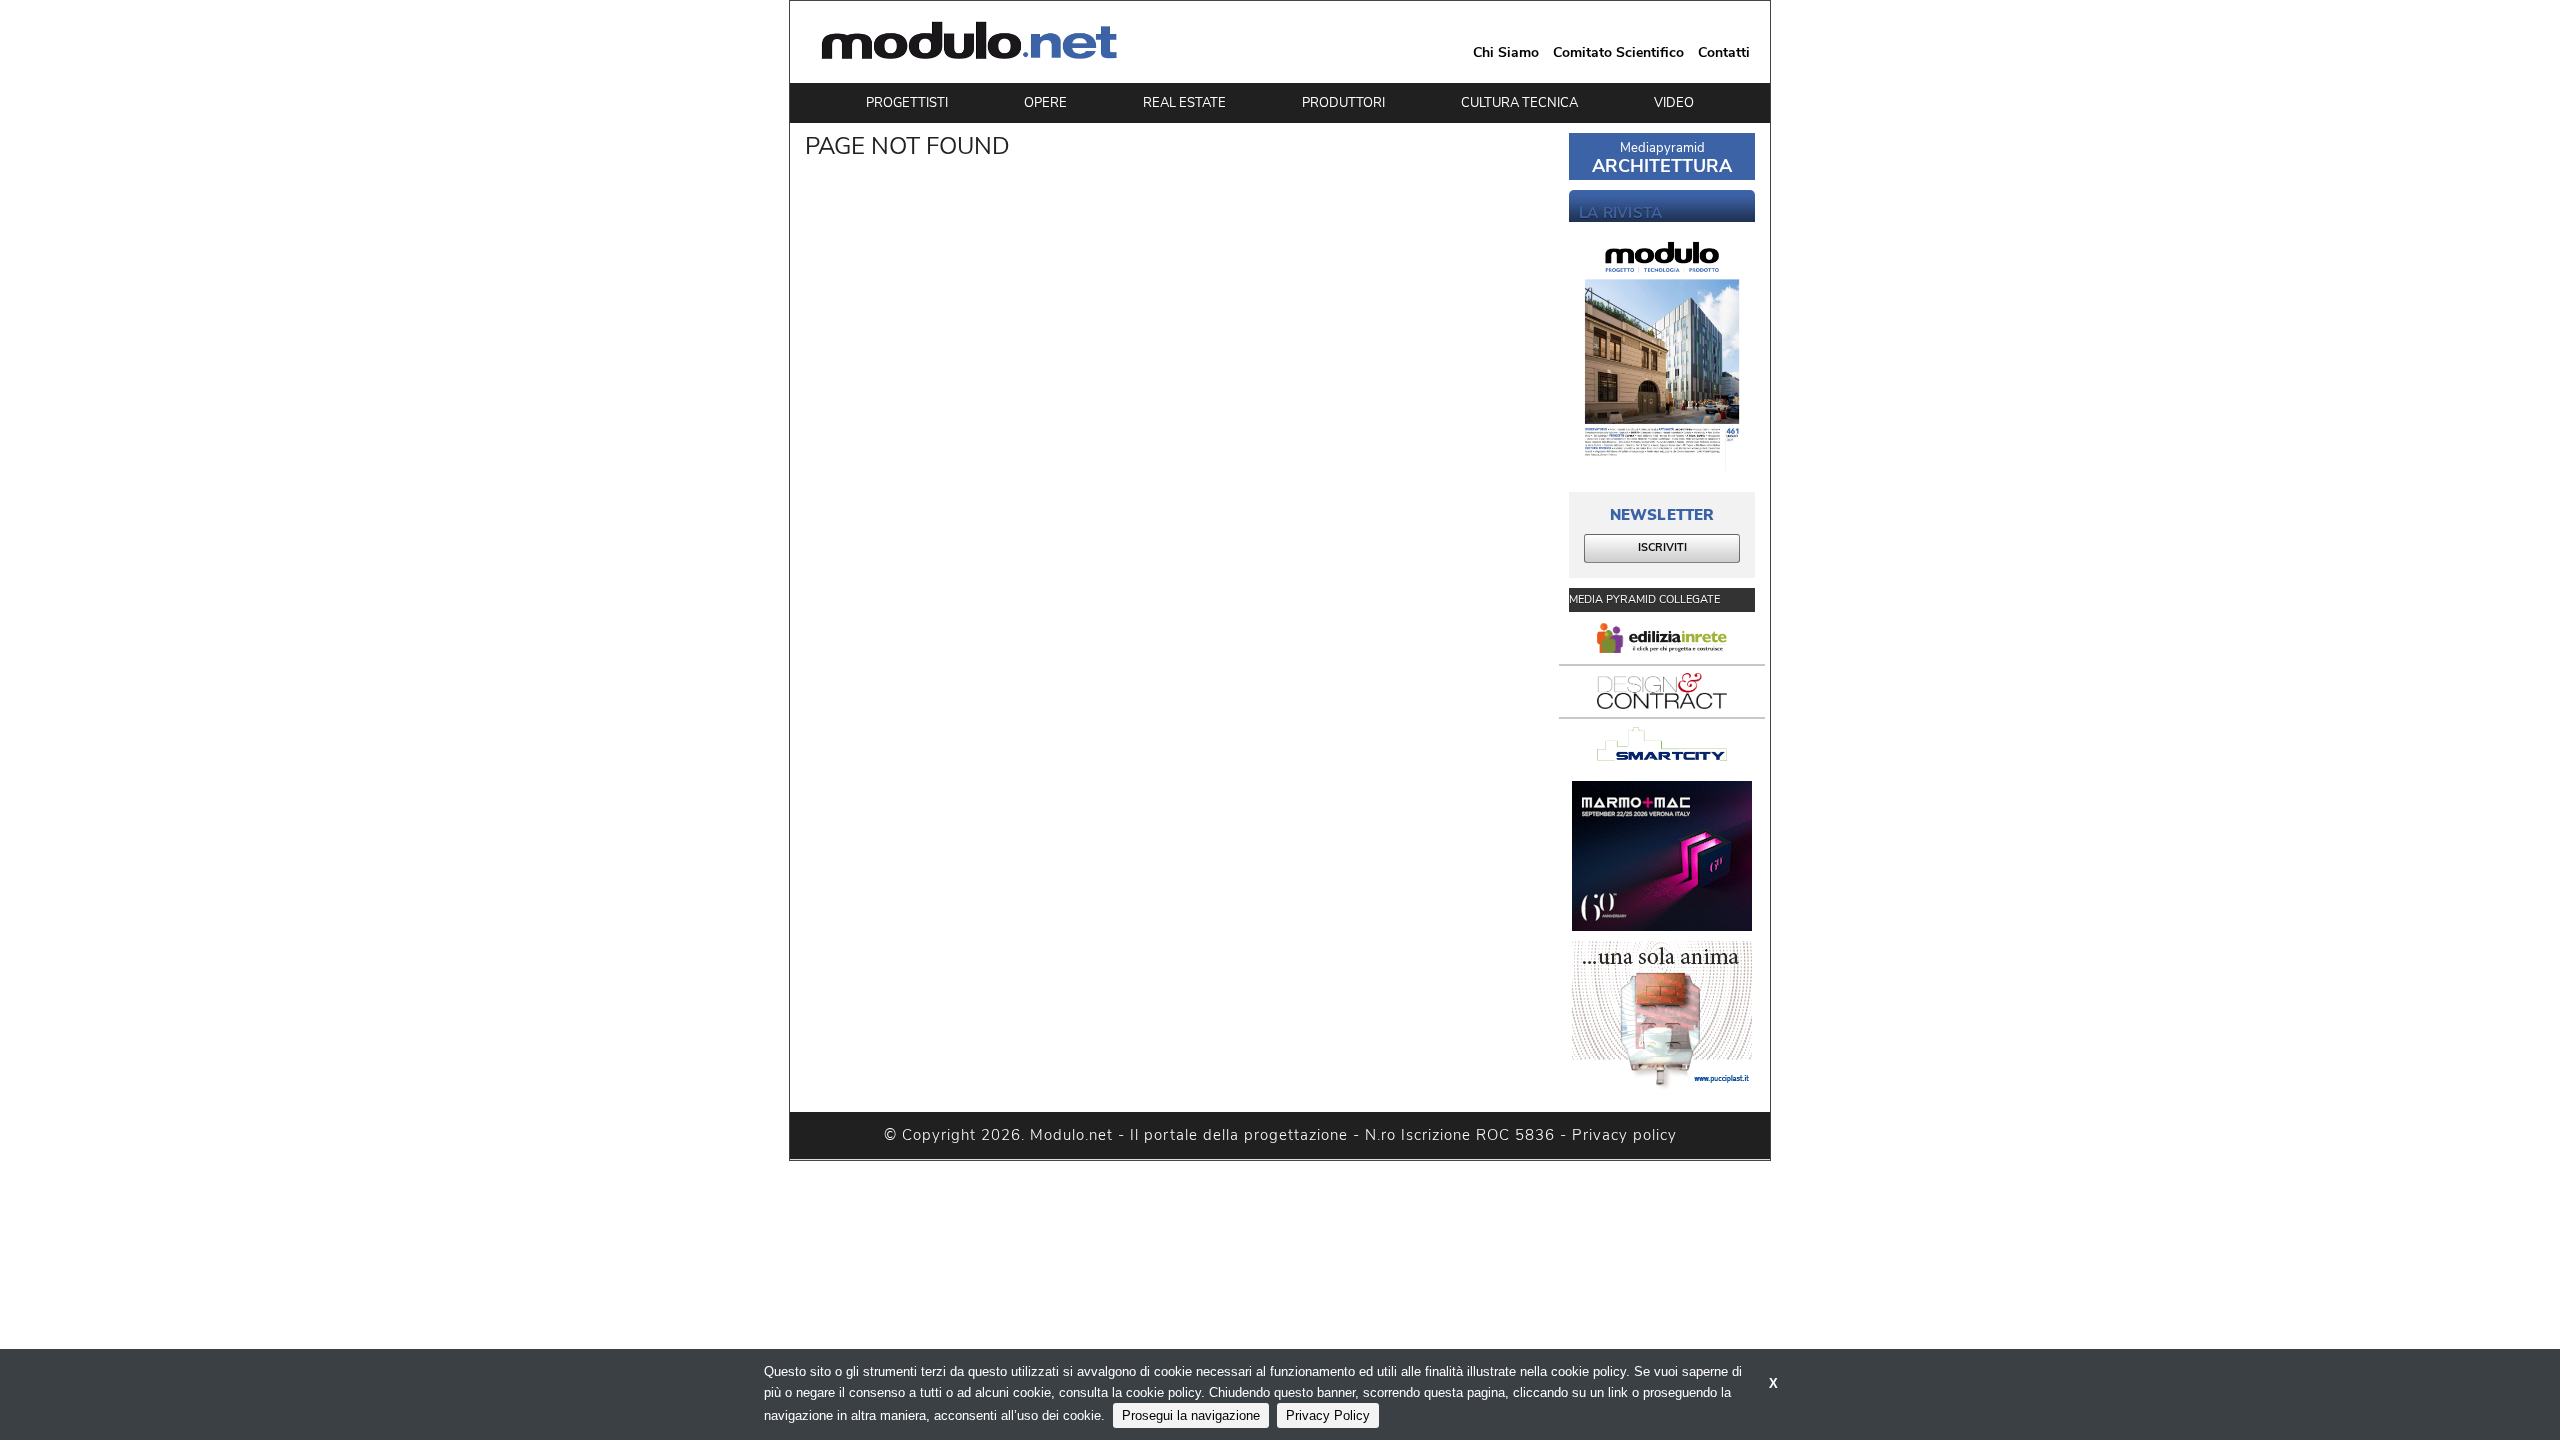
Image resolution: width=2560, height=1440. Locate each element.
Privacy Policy (1328, 1415)
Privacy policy (1624, 1135)
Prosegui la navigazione (1191, 1415)
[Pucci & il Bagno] (1662, 1016)
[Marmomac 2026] (1662, 856)
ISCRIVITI (1662, 547)
